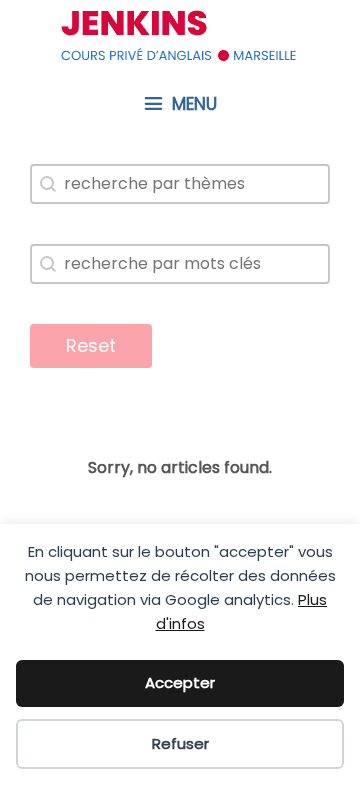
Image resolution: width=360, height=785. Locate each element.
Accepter (180, 682)
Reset (91, 345)
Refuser (180, 743)
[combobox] (180, 184)
